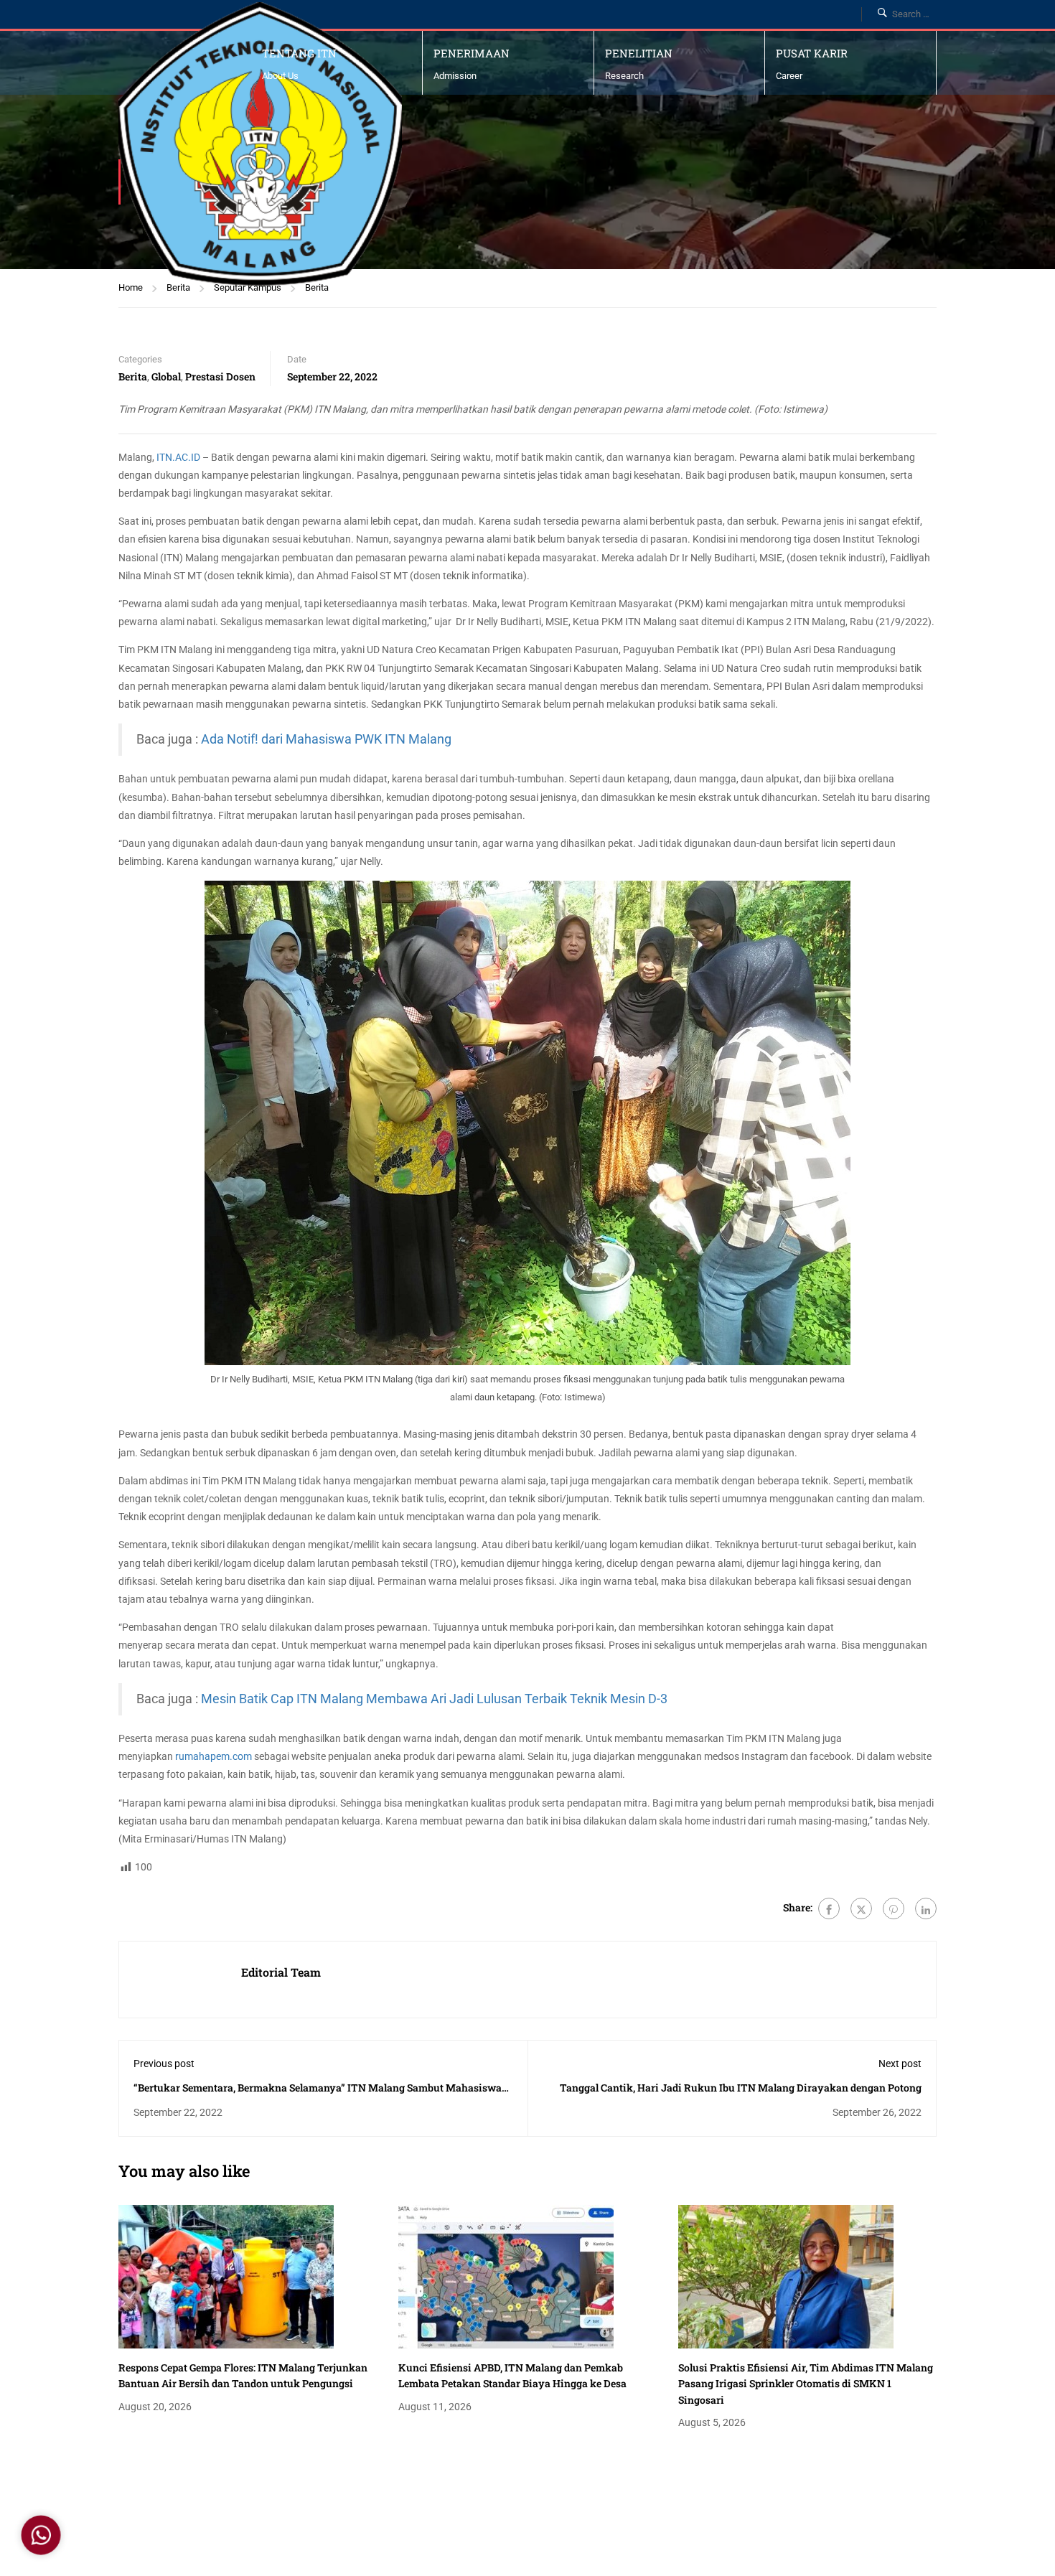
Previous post (164, 2064)
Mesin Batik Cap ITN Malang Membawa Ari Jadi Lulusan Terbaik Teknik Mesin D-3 (434, 1699)
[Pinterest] (894, 1908)
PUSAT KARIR (812, 53)
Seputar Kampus (248, 287)
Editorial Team (281, 1972)
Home (131, 287)
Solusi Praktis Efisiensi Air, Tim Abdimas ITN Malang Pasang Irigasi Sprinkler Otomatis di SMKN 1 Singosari (806, 2384)
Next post (900, 2064)
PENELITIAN (639, 53)
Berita (178, 287)
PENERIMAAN (472, 53)
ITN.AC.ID (178, 457)
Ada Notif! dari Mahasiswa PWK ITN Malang (326, 739)
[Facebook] (829, 1908)
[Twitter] (861, 1908)
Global (166, 376)
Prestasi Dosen (220, 376)
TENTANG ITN (299, 53)
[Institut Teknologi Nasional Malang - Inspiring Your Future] (260, 144)
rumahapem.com (214, 1756)
